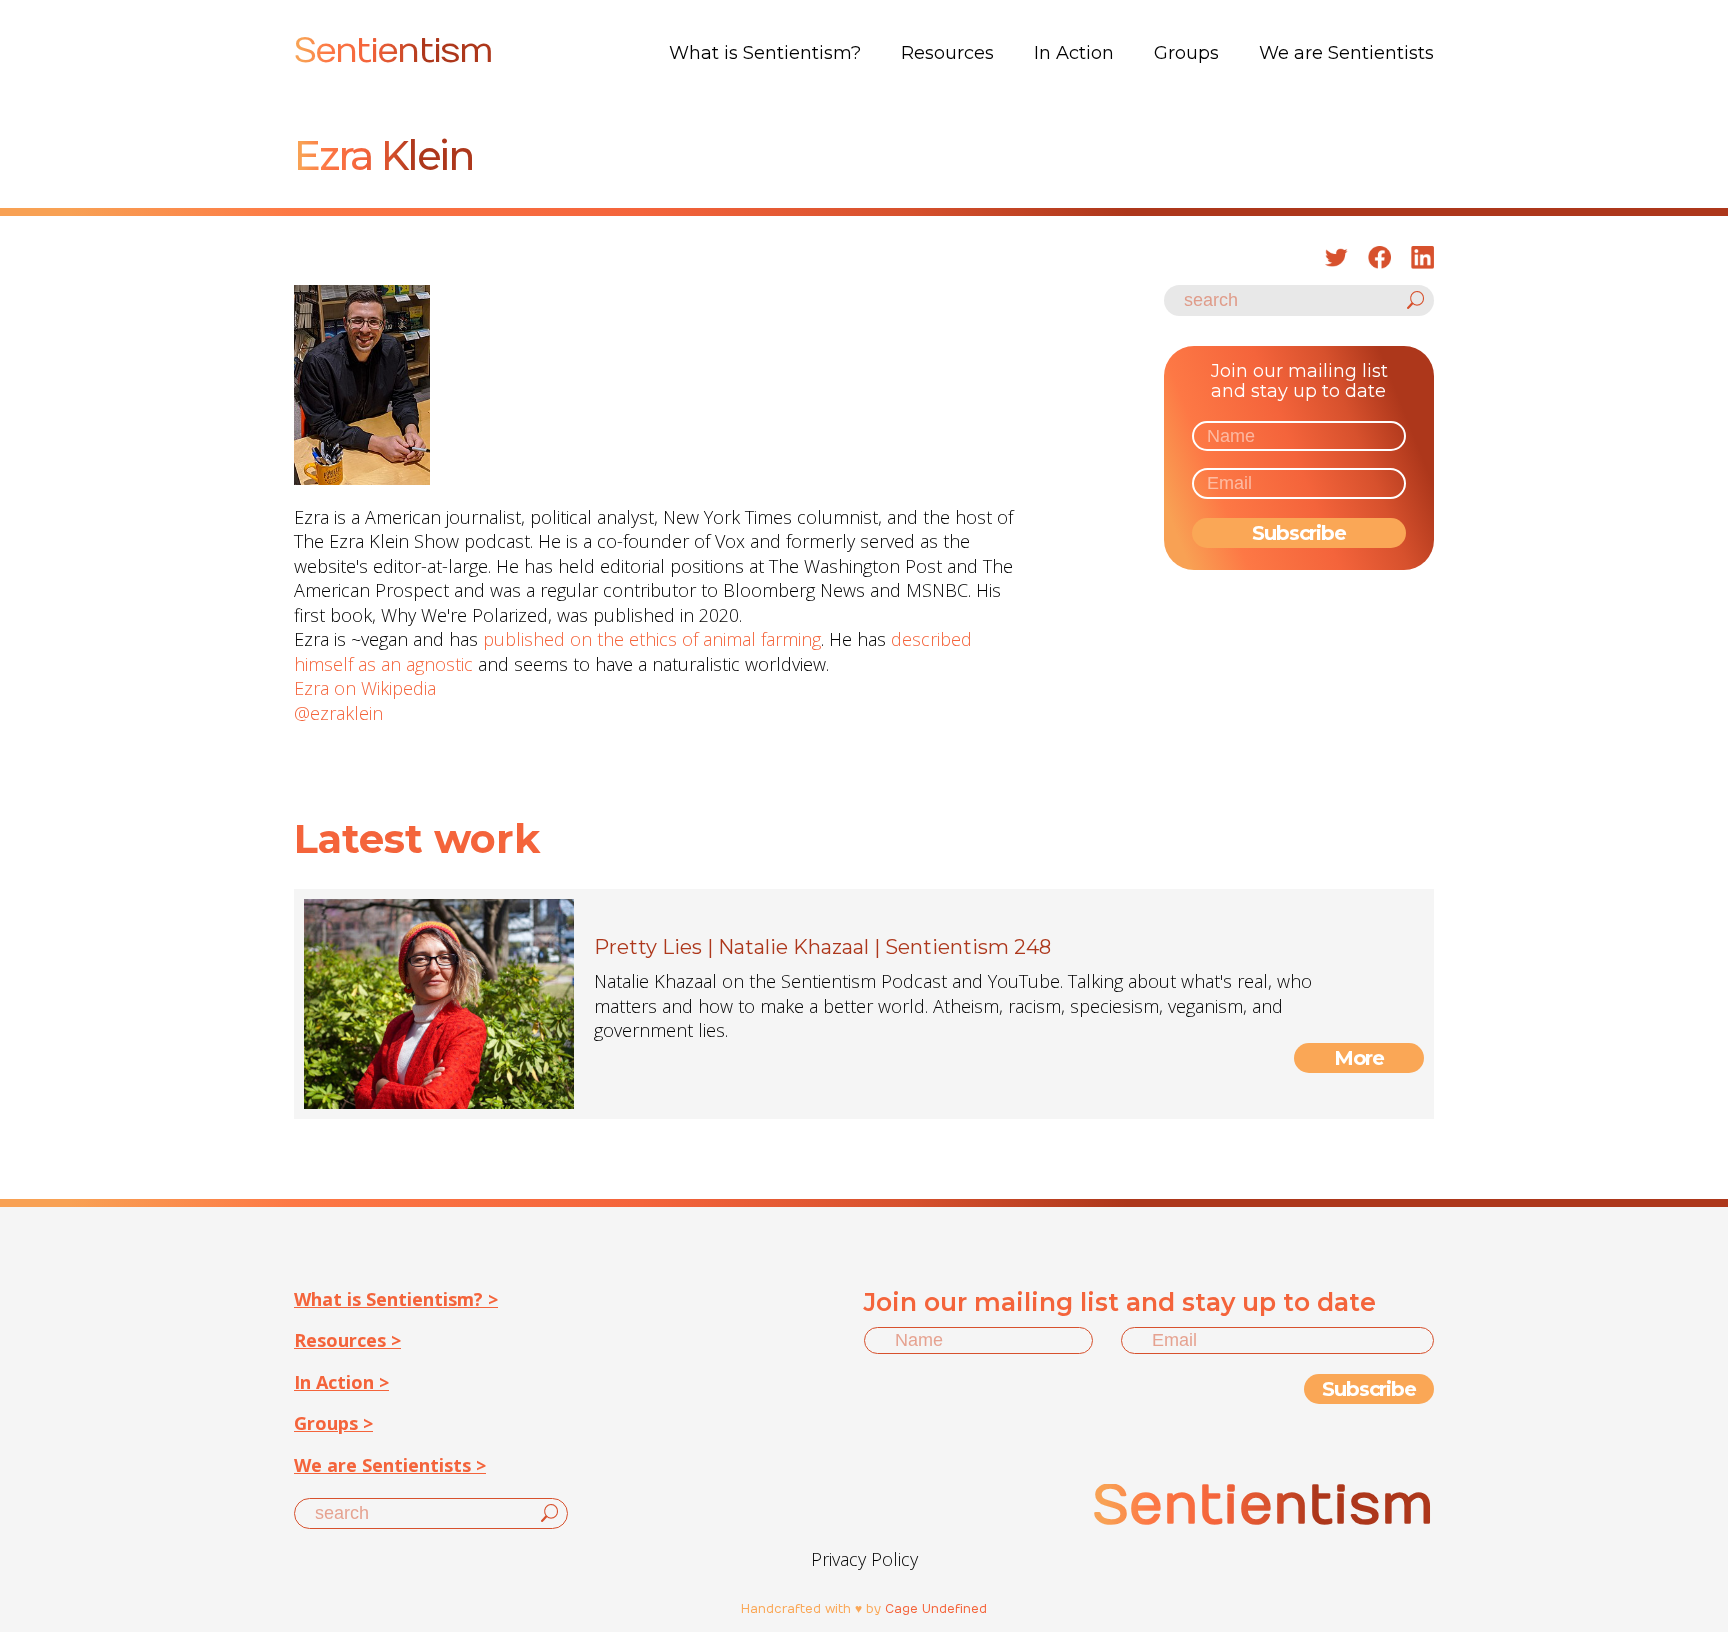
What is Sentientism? (765, 53)
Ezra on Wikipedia (365, 688)
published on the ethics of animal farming (652, 639)
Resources (947, 53)
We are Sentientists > (390, 1465)
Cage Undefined (936, 1609)
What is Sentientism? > (396, 1299)
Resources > (347, 1340)
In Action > (341, 1382)
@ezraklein (338, 713)
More (1359, 1058)
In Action (1074, 53)
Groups (1186, 53)
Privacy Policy (864, 1559)
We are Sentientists (1346, 53)
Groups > (333, 1423)
